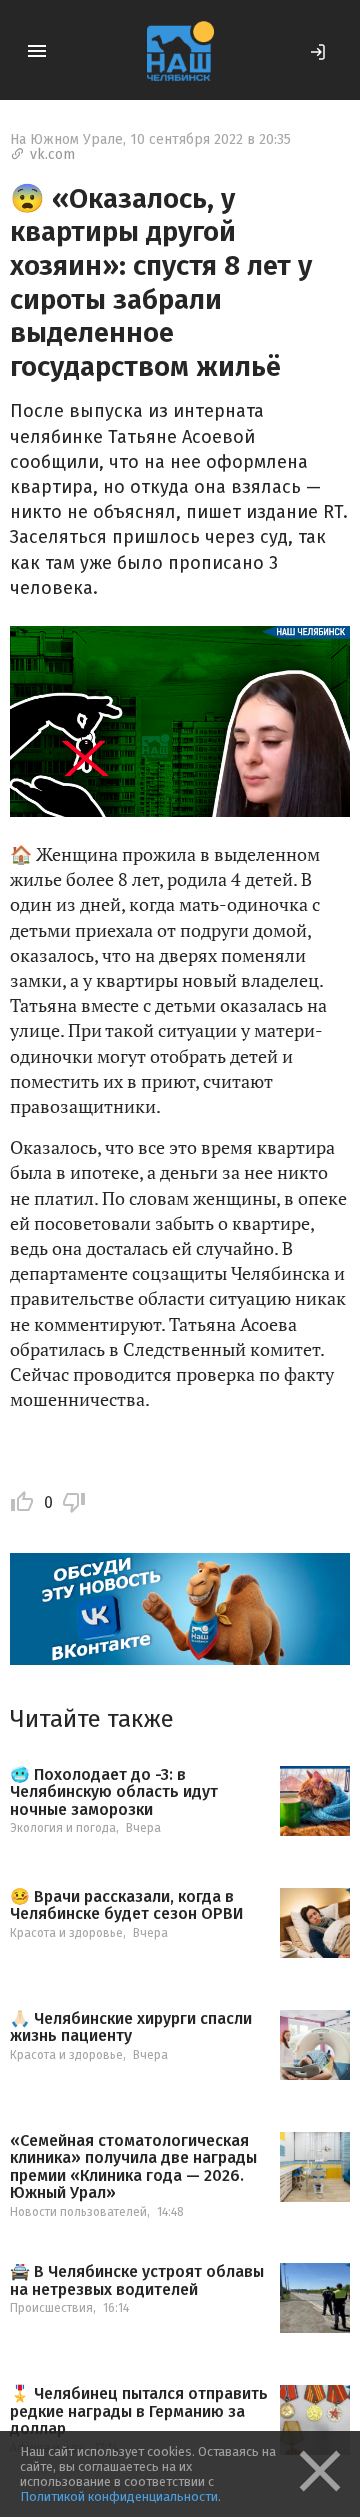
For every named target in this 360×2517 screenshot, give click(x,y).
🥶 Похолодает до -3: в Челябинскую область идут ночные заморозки (114, 1792)
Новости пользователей (78, 2212)
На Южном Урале (66, 139)
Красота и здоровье (66, 1933)
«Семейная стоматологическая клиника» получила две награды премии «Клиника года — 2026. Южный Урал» (133, 2167)
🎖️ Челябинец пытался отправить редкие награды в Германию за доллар (139, 2411)
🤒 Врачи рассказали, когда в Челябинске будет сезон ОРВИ (126, 1905)
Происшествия (51, 2308)
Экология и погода (63, 1828)
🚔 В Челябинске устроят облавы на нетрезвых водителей (137, 2280)
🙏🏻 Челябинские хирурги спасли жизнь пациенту (131, 2027)
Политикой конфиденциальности (119, 2496)
